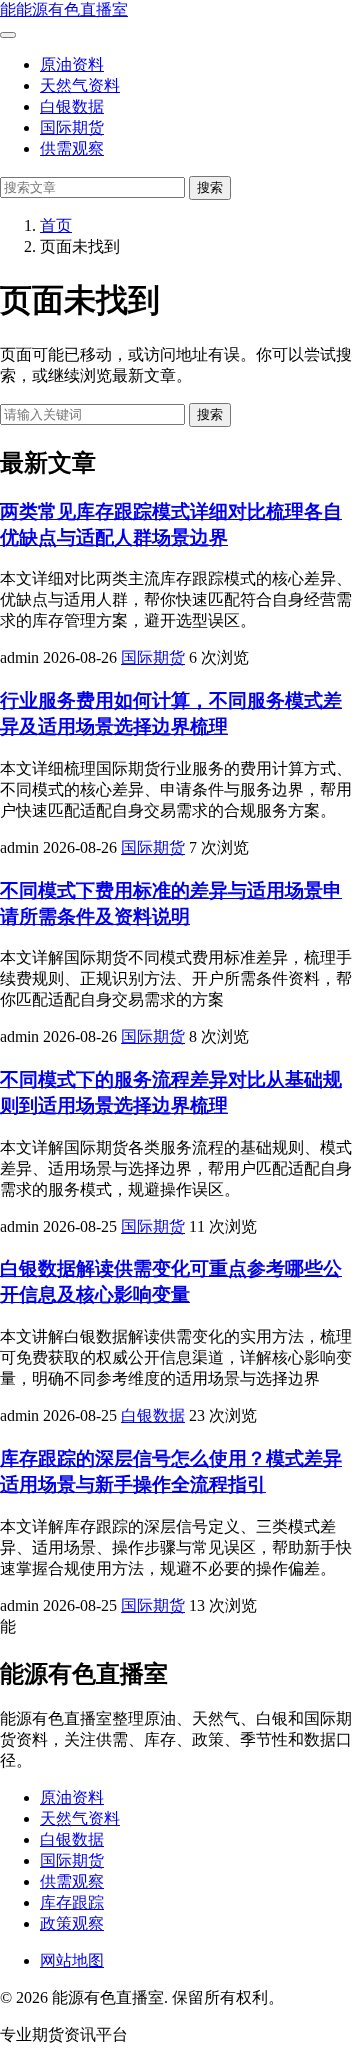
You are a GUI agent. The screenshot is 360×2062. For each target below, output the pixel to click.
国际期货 (72, 127)
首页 (56, 225)
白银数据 (72, 106)
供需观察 (72, 148)
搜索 (210, 187)
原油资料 (72, 64)
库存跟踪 (72, 1902)
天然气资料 (80, 85)
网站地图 (72, 1960)
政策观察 (72, 1923)
